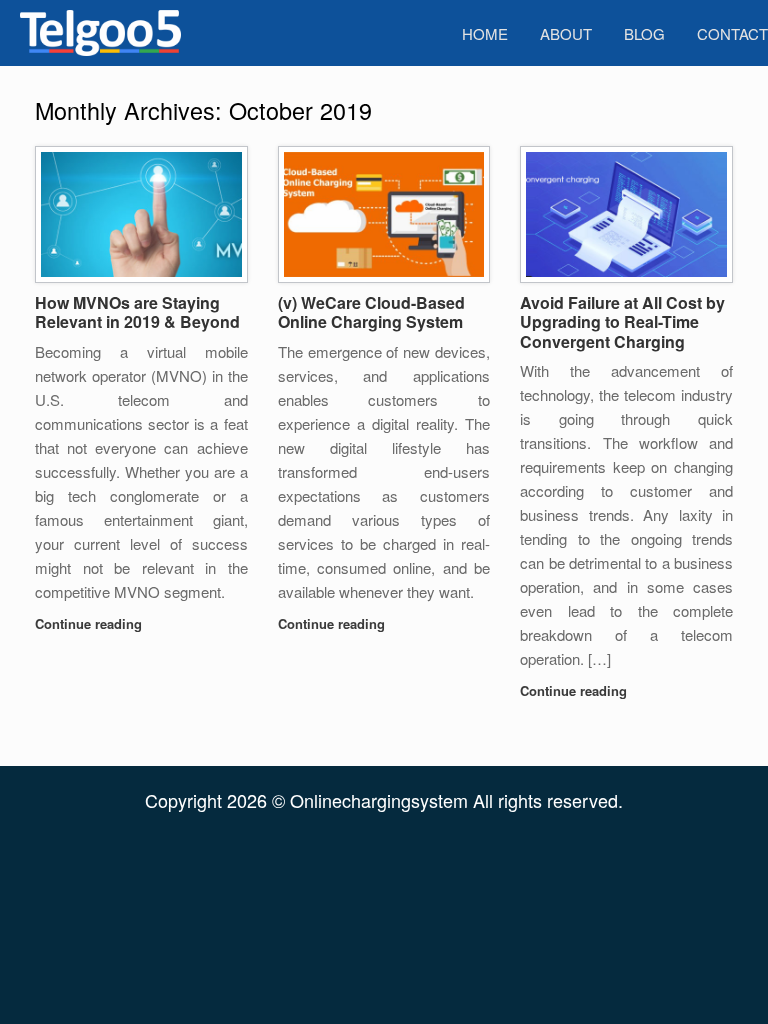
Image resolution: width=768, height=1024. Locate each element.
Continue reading (90, 623)
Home (485, 33)
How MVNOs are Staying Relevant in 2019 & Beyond (137, 312)
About (566, 33)
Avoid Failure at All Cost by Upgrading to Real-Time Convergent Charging (622, 322)
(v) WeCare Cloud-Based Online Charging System (371, 312)
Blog (644, 33)
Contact (732, 33)
